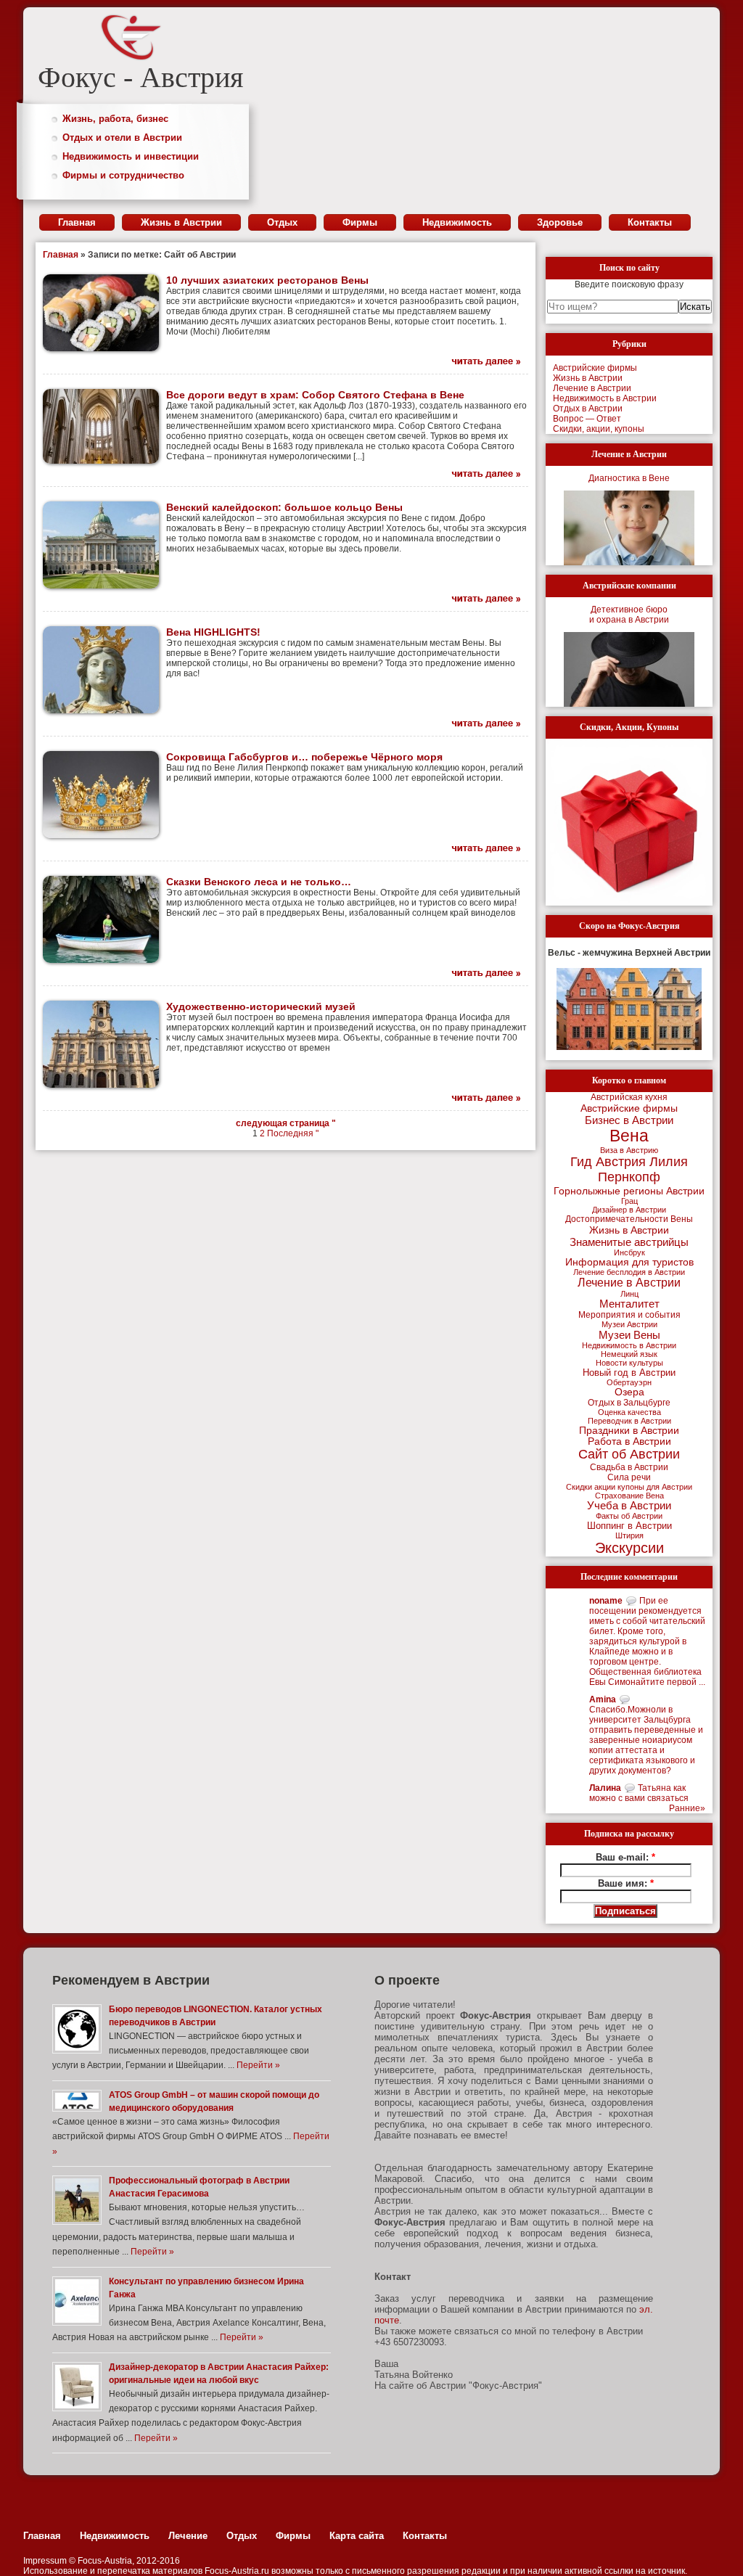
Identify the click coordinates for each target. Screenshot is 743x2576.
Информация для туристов (629, 1262)
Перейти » (257, 2065)
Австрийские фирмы (595, 368)
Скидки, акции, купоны (599, 429)
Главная (77, 222)
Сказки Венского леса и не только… (259, 882)
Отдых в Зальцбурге (629, 1403)
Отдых (282, 222)
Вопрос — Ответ (587, 419)
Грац (629, 1201)
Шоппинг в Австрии (629, 1526)
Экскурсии (629, 1548)
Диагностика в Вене (629, 478)
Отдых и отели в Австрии (122, 138)
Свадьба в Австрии (629, 1467)
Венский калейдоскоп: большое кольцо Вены (284, 507)
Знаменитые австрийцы (629, 1242)
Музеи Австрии (629, 1324)
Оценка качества (629, 1412)
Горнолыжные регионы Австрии (629, 1191)
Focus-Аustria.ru (237, 2571)
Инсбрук (629, 1252)
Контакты (650, 222)
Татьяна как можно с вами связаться (639, 1793)
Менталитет (629, 1304)
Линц (629, 1294)
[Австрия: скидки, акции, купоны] (629, 822)
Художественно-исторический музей (261, 1006)
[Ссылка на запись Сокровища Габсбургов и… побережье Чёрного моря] (480, 848)
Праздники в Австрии (629, 1431)
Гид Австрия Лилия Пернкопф (629, 1169)
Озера (629, 1392)
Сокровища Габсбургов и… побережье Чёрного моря (304, 757)
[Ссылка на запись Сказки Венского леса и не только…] (480, 973)
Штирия (629, 1535)
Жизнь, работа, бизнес (115, 119)
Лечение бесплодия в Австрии (629, 1272)
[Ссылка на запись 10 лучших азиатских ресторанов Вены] (480, 361)
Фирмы (360, 222)
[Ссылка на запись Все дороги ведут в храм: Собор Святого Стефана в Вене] (480, 474)
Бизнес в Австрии (629, 1120)
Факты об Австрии (629, 1516)
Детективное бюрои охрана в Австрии (629, 615)
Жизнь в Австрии (181, 222)
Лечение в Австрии (592, 388)
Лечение (188, 2536)
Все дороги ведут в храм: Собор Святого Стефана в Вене (315, 395)
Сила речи (629, 1477)
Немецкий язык (629, 1354)
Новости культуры (629, 1363)
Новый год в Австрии (629, 1373)
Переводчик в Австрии (629, 1421)
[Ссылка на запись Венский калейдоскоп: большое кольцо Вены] (480, 599)
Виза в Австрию (629, 1150)
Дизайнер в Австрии (629, 1210)
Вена (629, 1136)
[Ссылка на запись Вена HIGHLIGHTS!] (480, 723)
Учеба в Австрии (629, 1506)
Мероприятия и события (629, 1315)
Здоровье (560, 222)
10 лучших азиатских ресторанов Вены (267, 280)
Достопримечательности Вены (629, 1219)
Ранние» (687, 1808)
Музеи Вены (629, 1335)
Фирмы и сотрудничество (123, 175)
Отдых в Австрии (588, 409)
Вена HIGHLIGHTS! (213, 632)
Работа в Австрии (629, 1441)
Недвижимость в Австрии (605, 398)
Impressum (45, 2561)
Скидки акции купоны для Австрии (629, 1487)
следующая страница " (286, 1123)
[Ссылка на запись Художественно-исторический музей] (480, 1098)
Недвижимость (457, 222)
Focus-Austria (105, 2561)
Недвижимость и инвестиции (131, 156)
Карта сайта (357, 2536)
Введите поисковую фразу (629, 284)
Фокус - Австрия (140, 77)
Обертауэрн (629, 1382)
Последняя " (293, 1133)
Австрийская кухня (629, 1097)
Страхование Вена (629, 1496)
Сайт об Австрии (629, 1454)
